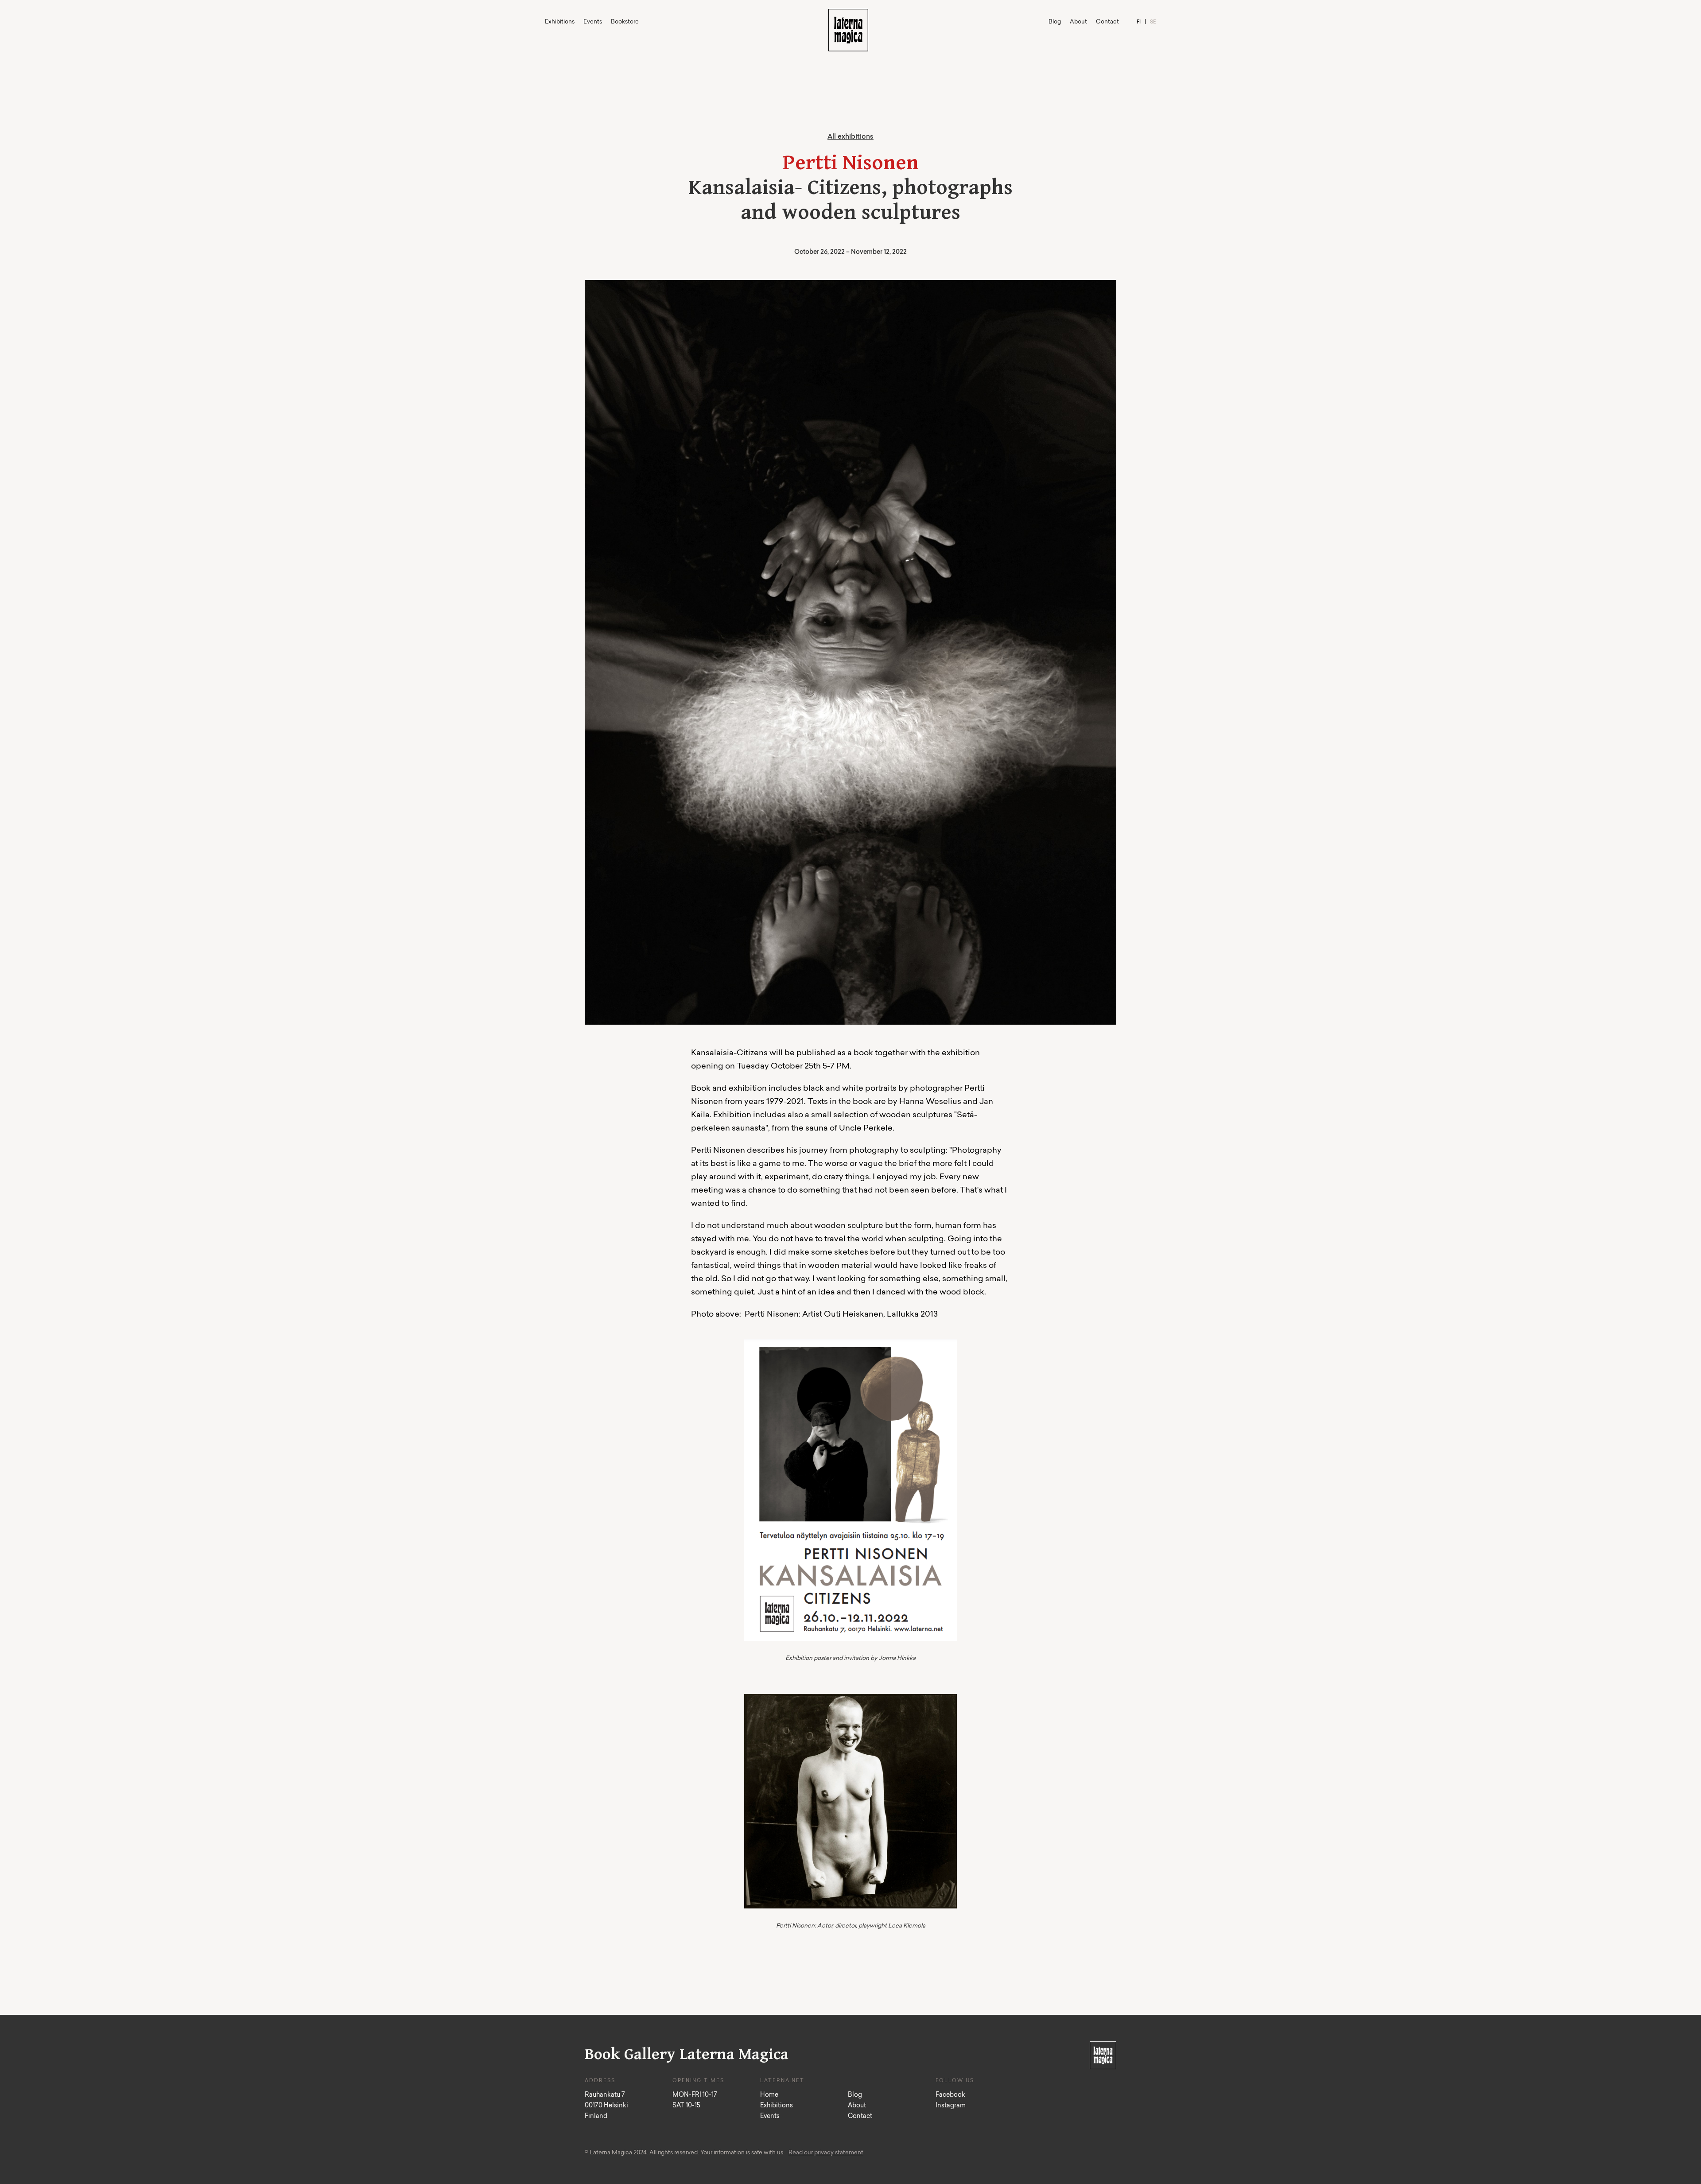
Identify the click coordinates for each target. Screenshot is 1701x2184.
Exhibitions (560, 22)
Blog (1055, 22)
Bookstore (625, 22)
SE (1153, 22)
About (1078, 22)
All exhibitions (850, 137)
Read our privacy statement (826, 2153)
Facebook (950, 2095)
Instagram (951, 2106)
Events (593, 22)
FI (1139, 22)
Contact (1107, 22)
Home (769, 2095)
